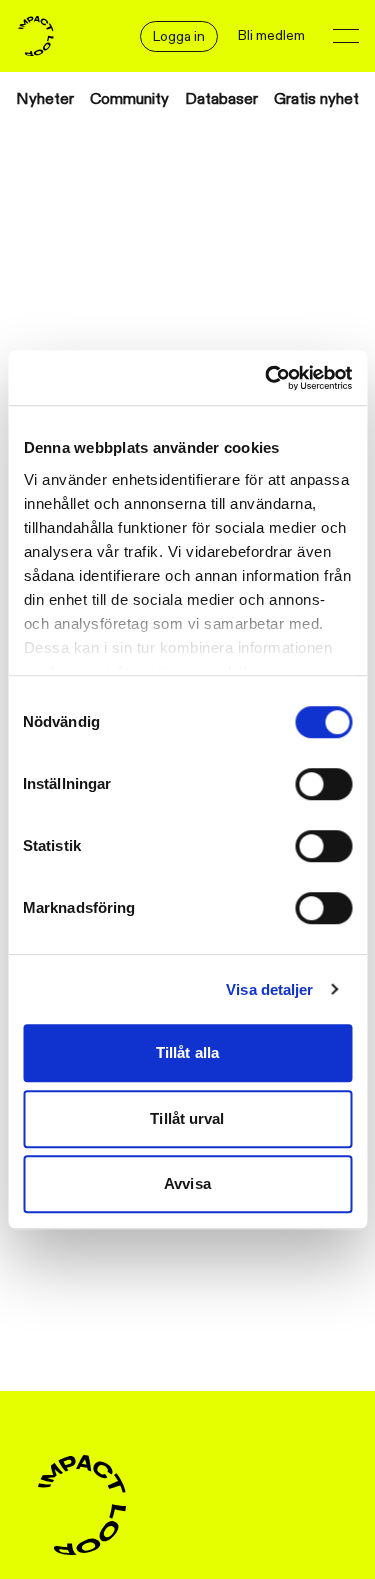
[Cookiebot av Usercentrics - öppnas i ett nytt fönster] (267, 378)
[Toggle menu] (346, 36)
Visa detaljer (269, 989)
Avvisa (187, 1183)
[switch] (323, 784)
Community (129, 99)
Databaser (221, 99)
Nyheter (45, 99)
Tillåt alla (187, 1052)
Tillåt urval (187, 1118)
